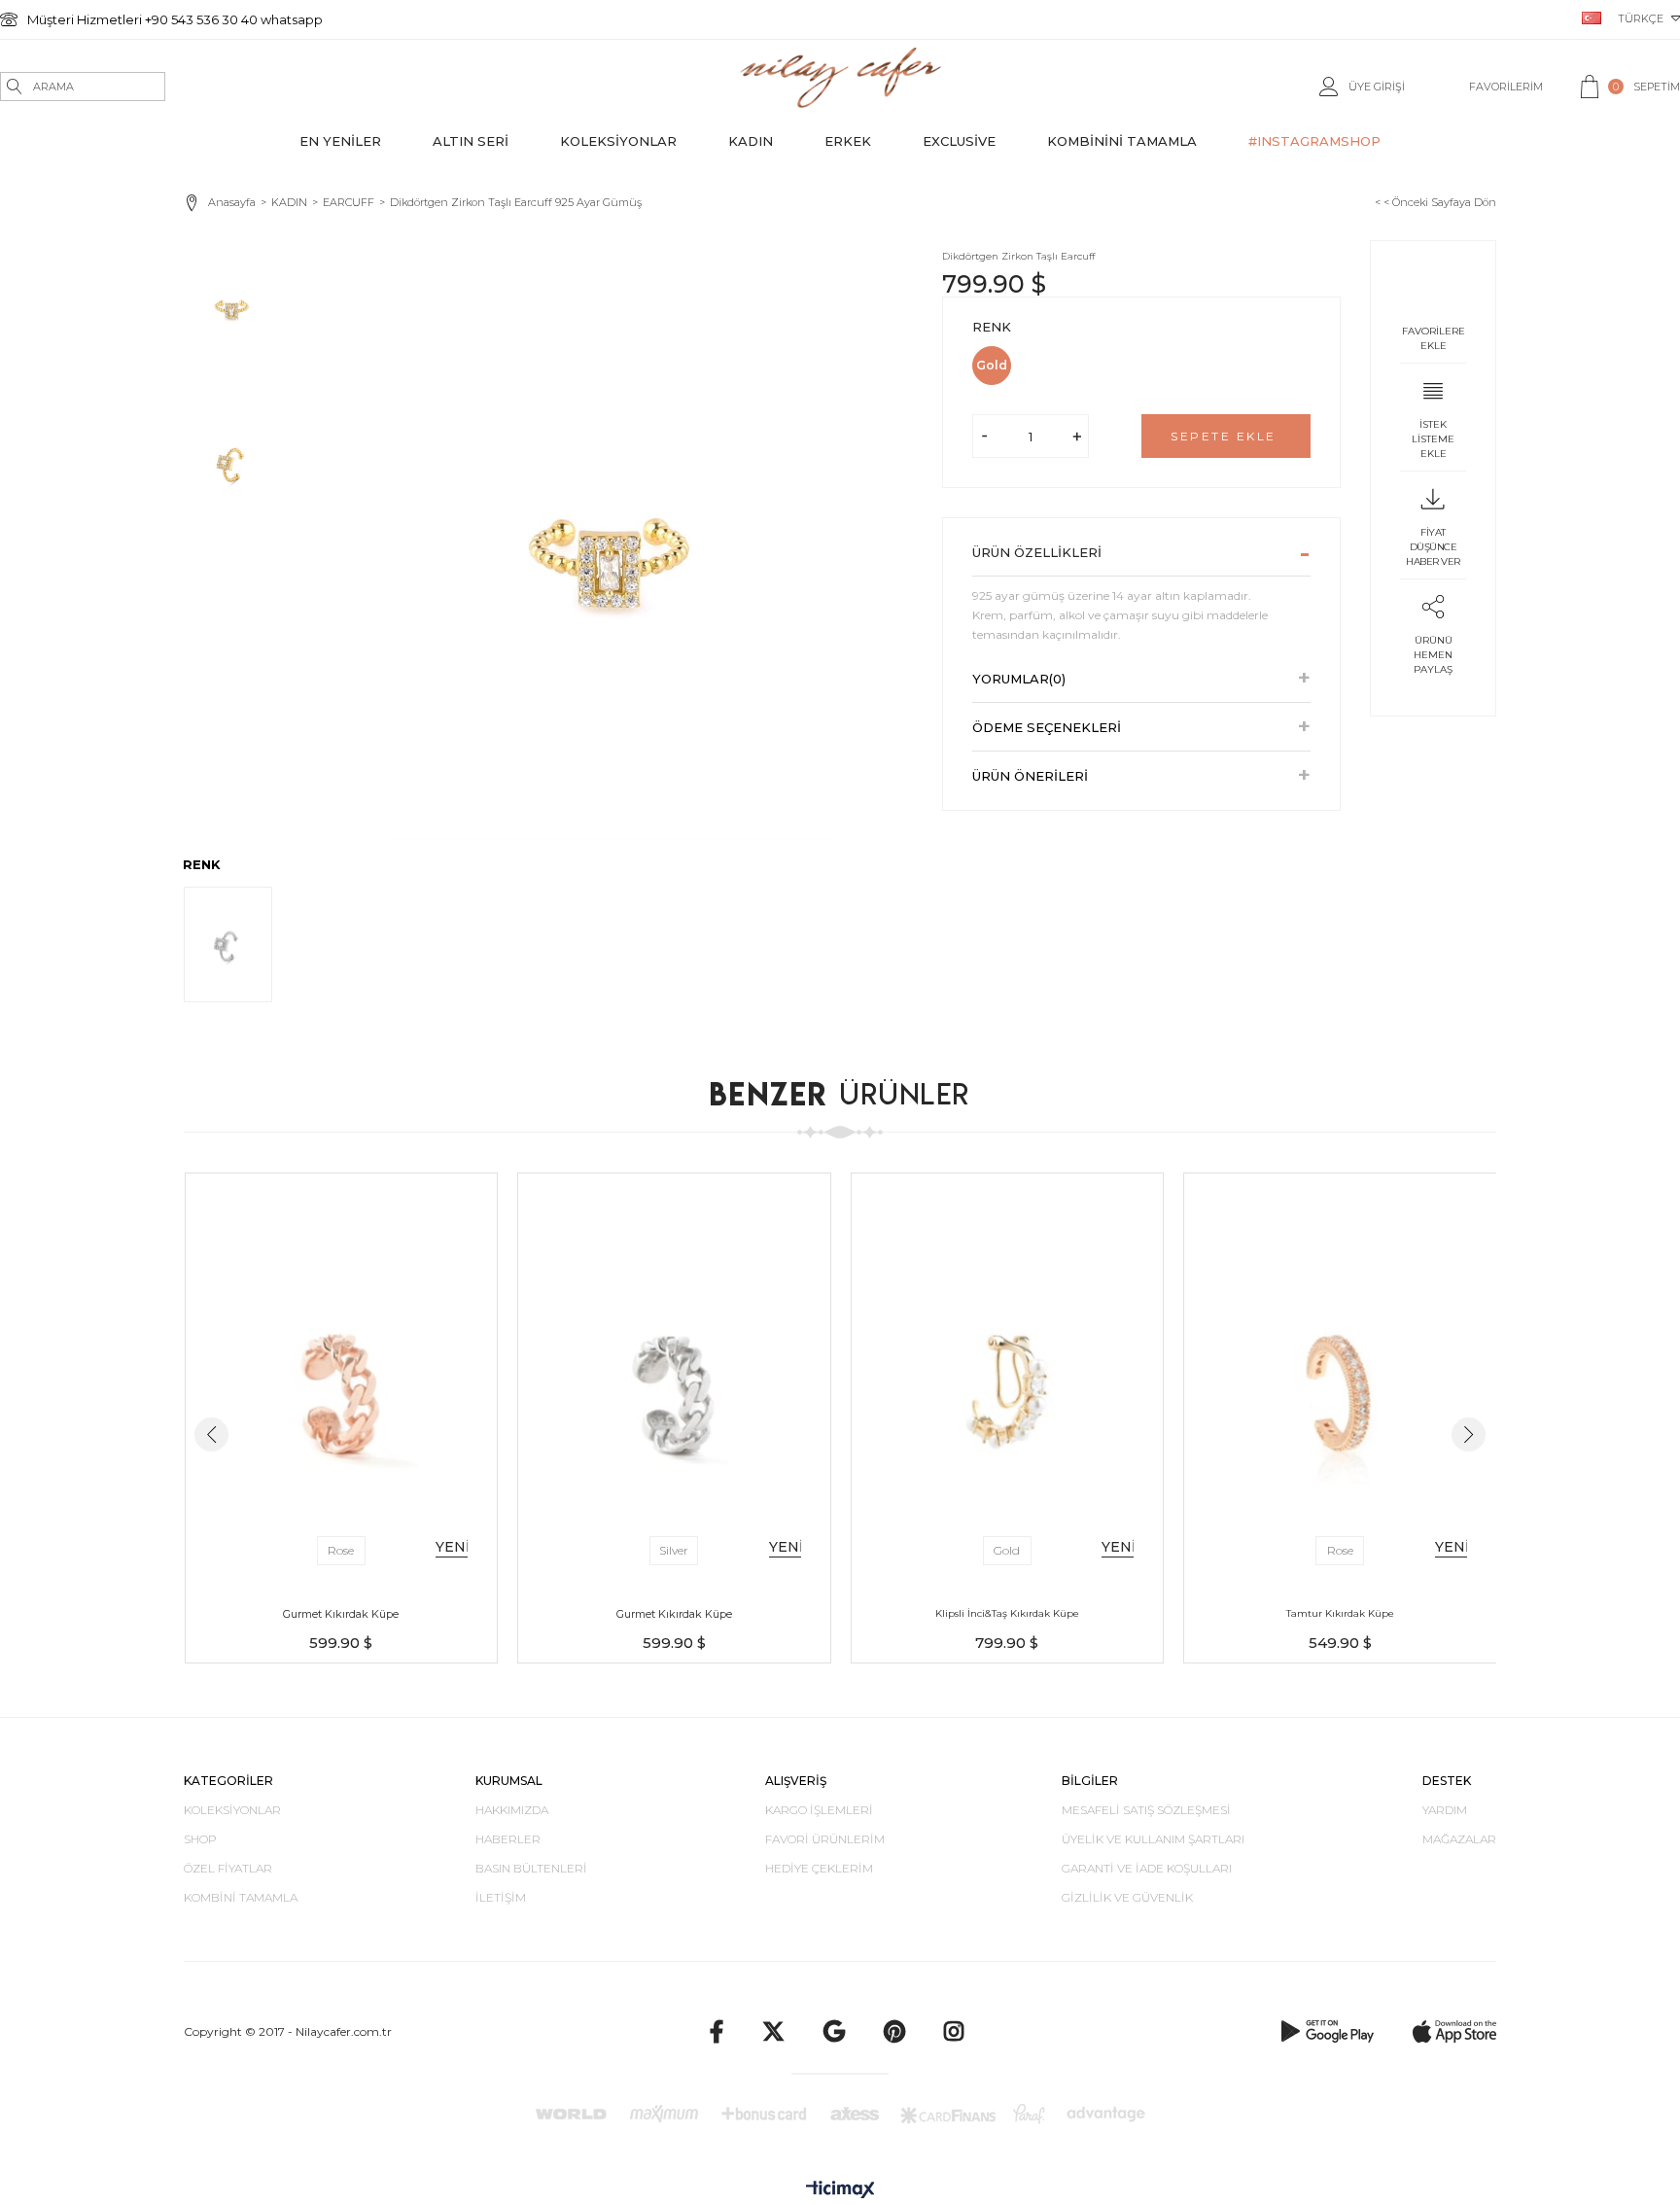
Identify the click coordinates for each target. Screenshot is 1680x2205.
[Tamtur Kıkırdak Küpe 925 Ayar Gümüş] (1340, 1379)
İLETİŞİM (501, 1897)
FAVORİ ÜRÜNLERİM (825, 1839)
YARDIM (1445, 1810)
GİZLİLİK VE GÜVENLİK (1127, 1897)
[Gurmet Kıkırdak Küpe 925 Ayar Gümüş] (342, 1379)
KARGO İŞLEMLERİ (819, 1810)
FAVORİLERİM (1506, 87)
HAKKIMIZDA (512, 1810)
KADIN (751, 141)
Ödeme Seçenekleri (1047, 727)
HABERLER (508, 1839)
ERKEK (848, 141)
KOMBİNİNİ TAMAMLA (1122, 141)
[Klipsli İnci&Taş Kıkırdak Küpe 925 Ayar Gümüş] (1008, 1379)
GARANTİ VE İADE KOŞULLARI (1147, 1868)
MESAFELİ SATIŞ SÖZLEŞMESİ (1146, 1810)
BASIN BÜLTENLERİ (531, 1868)
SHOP (200, 1839)
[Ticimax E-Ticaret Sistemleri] (840, 2190)
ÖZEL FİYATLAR (228, 1868)
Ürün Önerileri (1030, 776)
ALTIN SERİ (471, 141)
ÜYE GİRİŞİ (1377, 87)
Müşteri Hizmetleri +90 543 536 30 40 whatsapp (175, 19)
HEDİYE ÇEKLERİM (819, 1868)
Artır (1077, 436)
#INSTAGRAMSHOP (1314, 141)
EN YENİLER (340, 141)
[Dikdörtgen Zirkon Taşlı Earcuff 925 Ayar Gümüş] (228, 945)
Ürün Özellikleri (1037, 552)
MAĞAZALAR (1459, 1839)
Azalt (984, 436)
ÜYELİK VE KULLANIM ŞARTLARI (1153, 1839)
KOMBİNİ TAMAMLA (241, 1897)
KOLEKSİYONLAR (618, 141)
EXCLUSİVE (959, 141)
